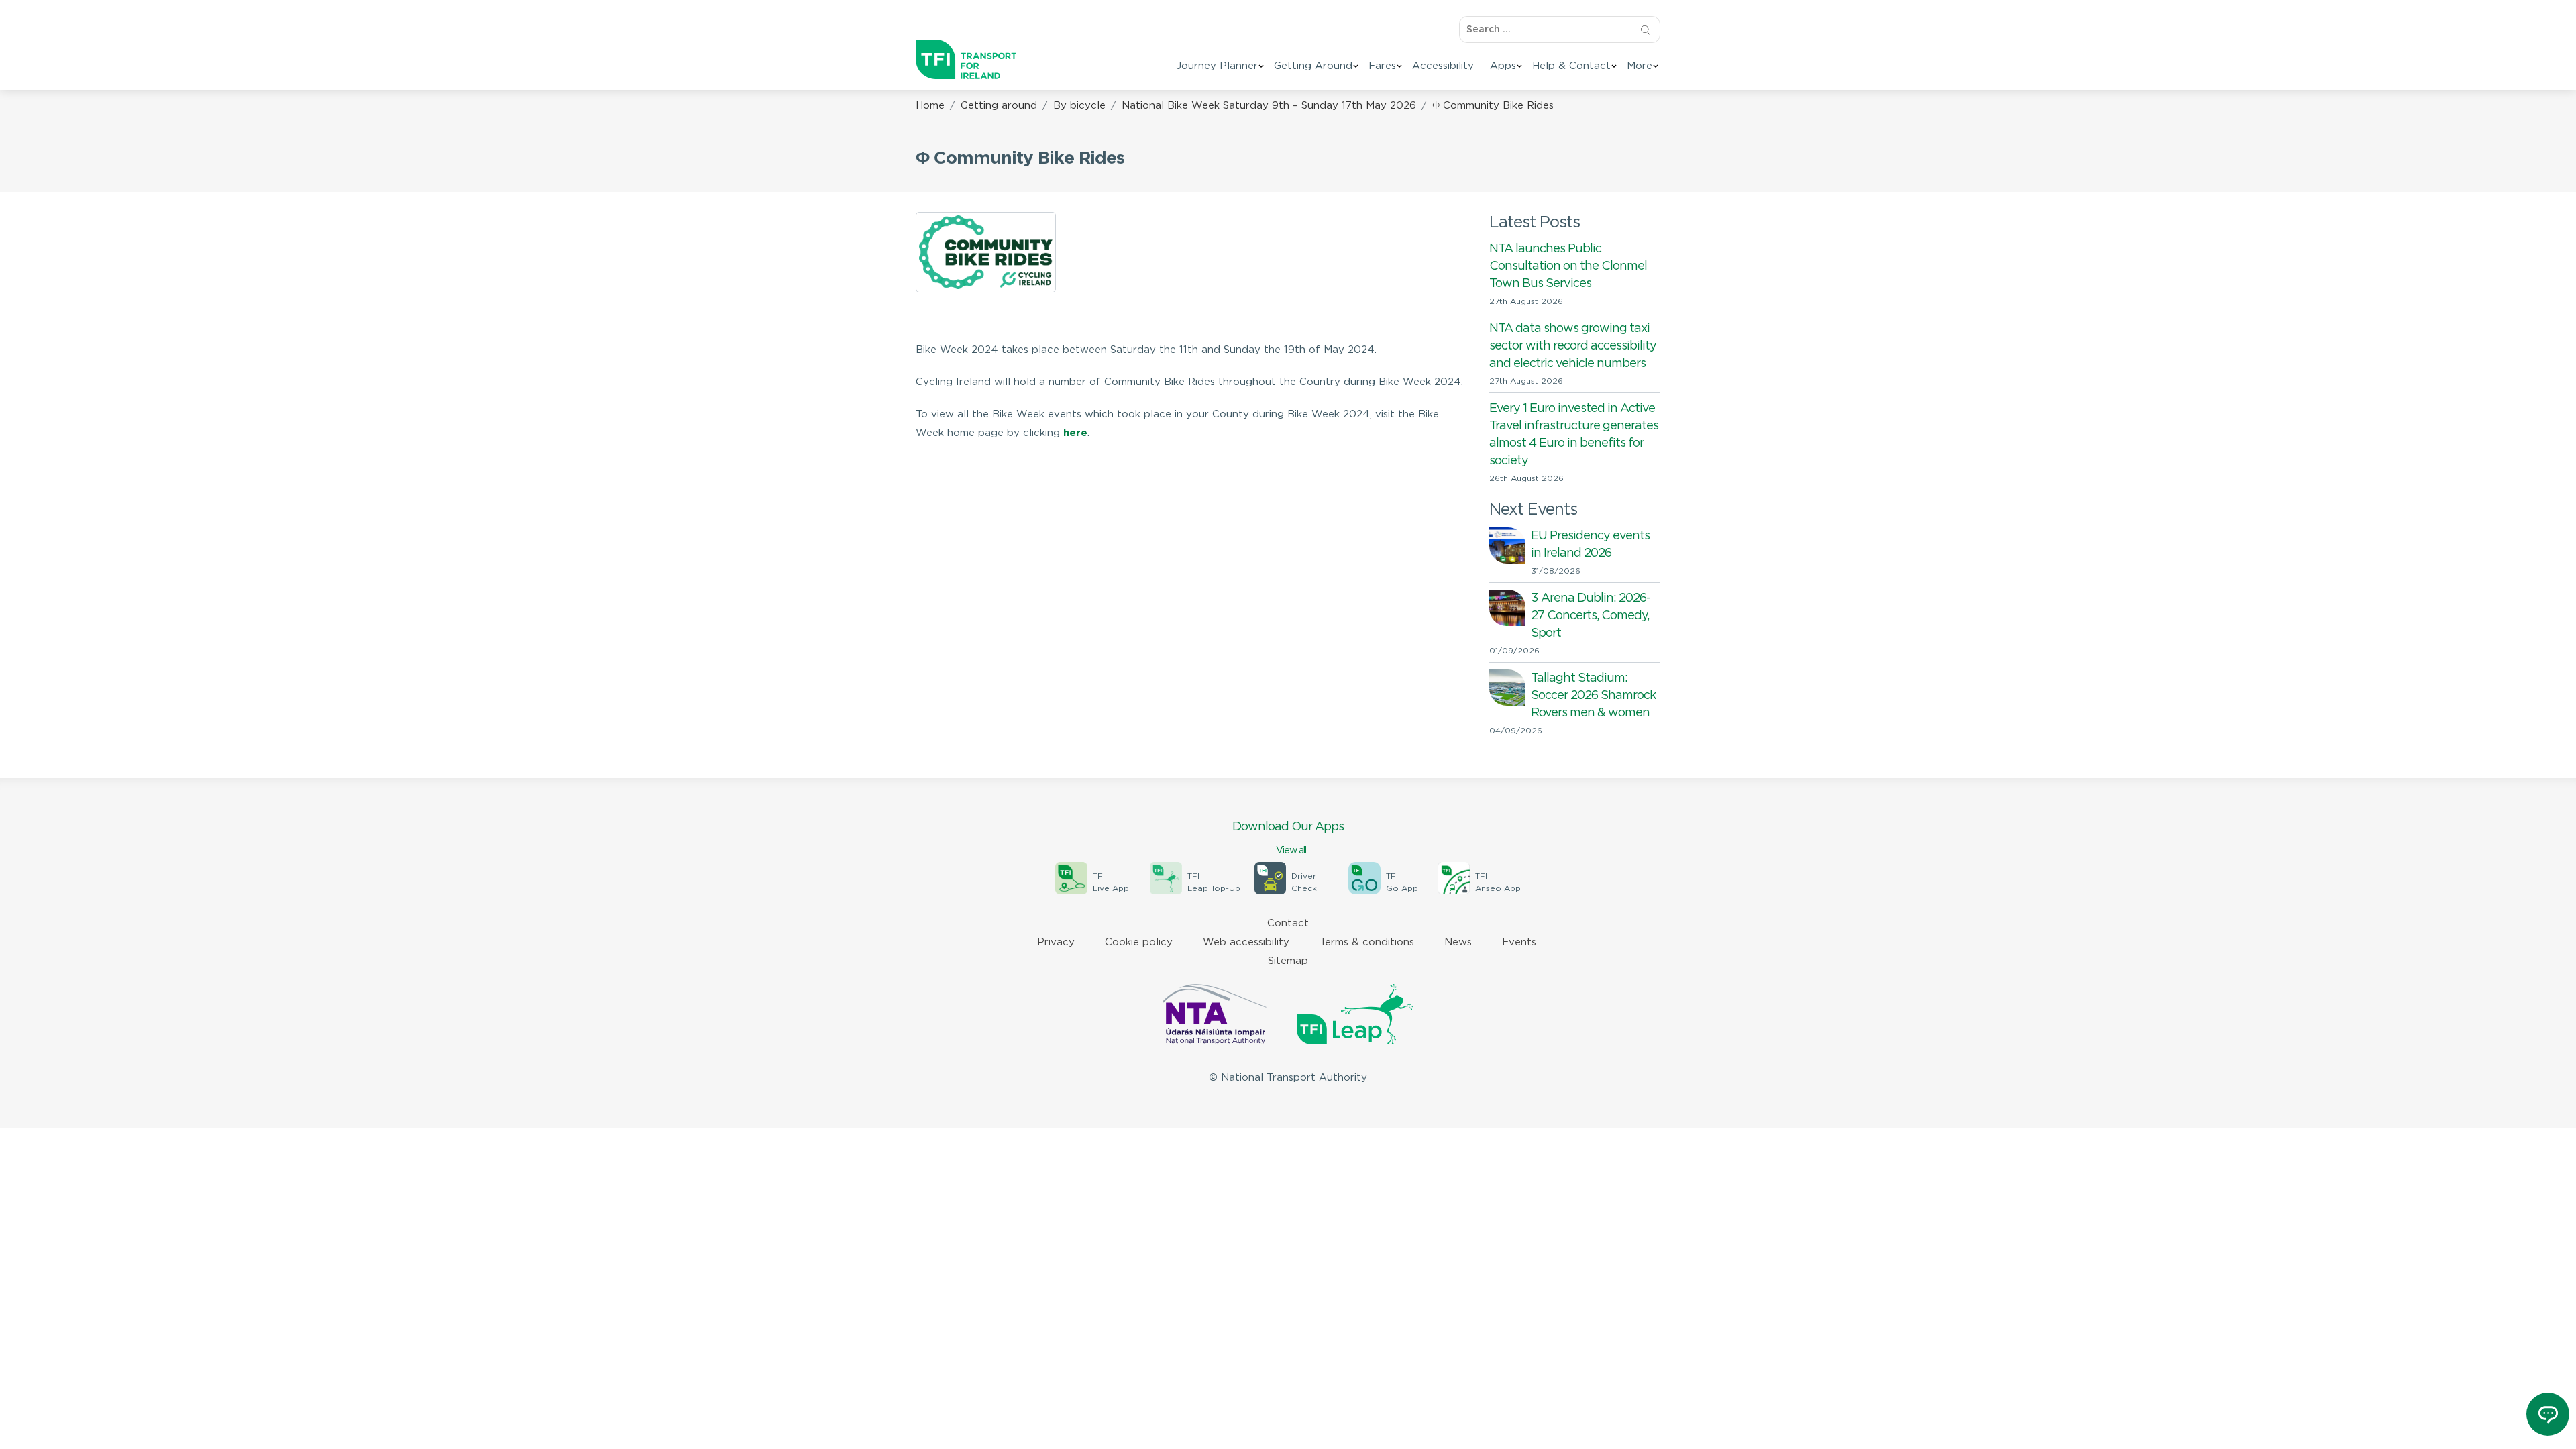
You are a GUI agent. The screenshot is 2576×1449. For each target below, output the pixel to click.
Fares (1382, 66)
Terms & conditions (1367, 942)
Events (1519, 942)
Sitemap (1288, 961)
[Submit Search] (1645, 30)
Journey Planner (1217, 66)
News (1458, 942)
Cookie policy (1139, 942)
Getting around (999, 106)
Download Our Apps (1288, 838)
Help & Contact (1571, 66)
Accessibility (1443, 66)
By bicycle (1079, 106)
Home (930, 106)
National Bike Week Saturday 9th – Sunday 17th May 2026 (1269, 106)
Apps (1503, 66)
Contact (1288, 923)
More (1640, 66)
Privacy (1056, 942)
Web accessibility (1246, 942)
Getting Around (1313, 66)
